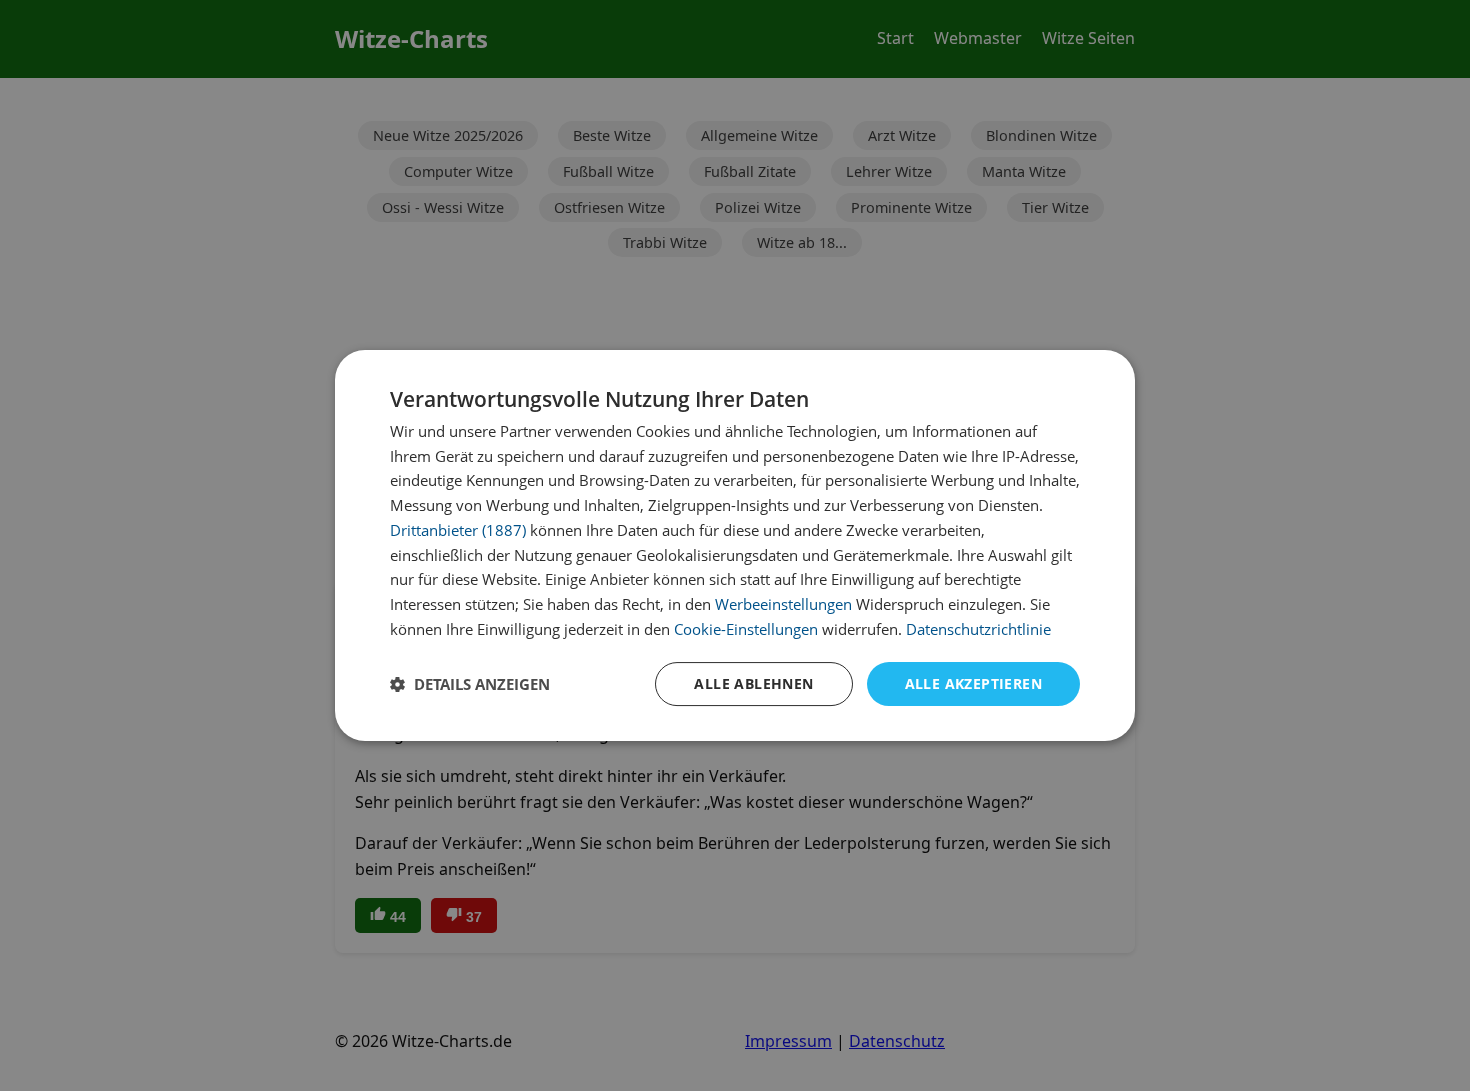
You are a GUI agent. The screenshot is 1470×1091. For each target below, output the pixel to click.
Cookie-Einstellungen (746, 629)
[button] (470, 684)
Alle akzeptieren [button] (973, 683)
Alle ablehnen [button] (753, 683)
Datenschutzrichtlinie (978, 629)
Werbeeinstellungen (783, 604)
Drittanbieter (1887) (458, 530)
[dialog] (735, 546)
